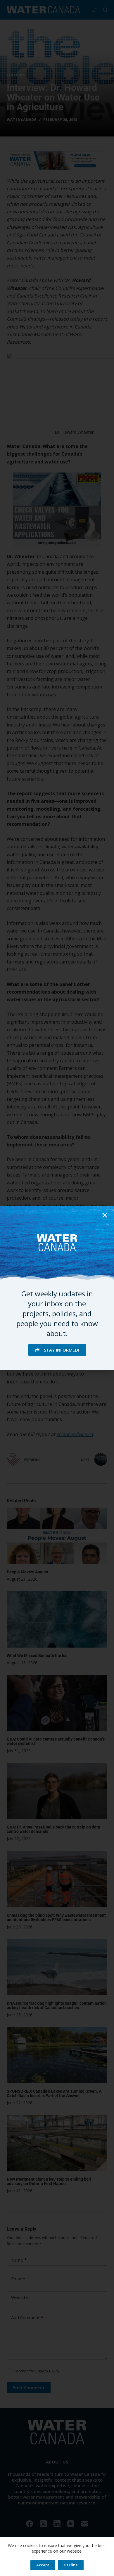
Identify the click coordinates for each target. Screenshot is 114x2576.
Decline (71, 2565)
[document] (57, 1288)
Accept (43, 2565)
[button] (105, 1215)
